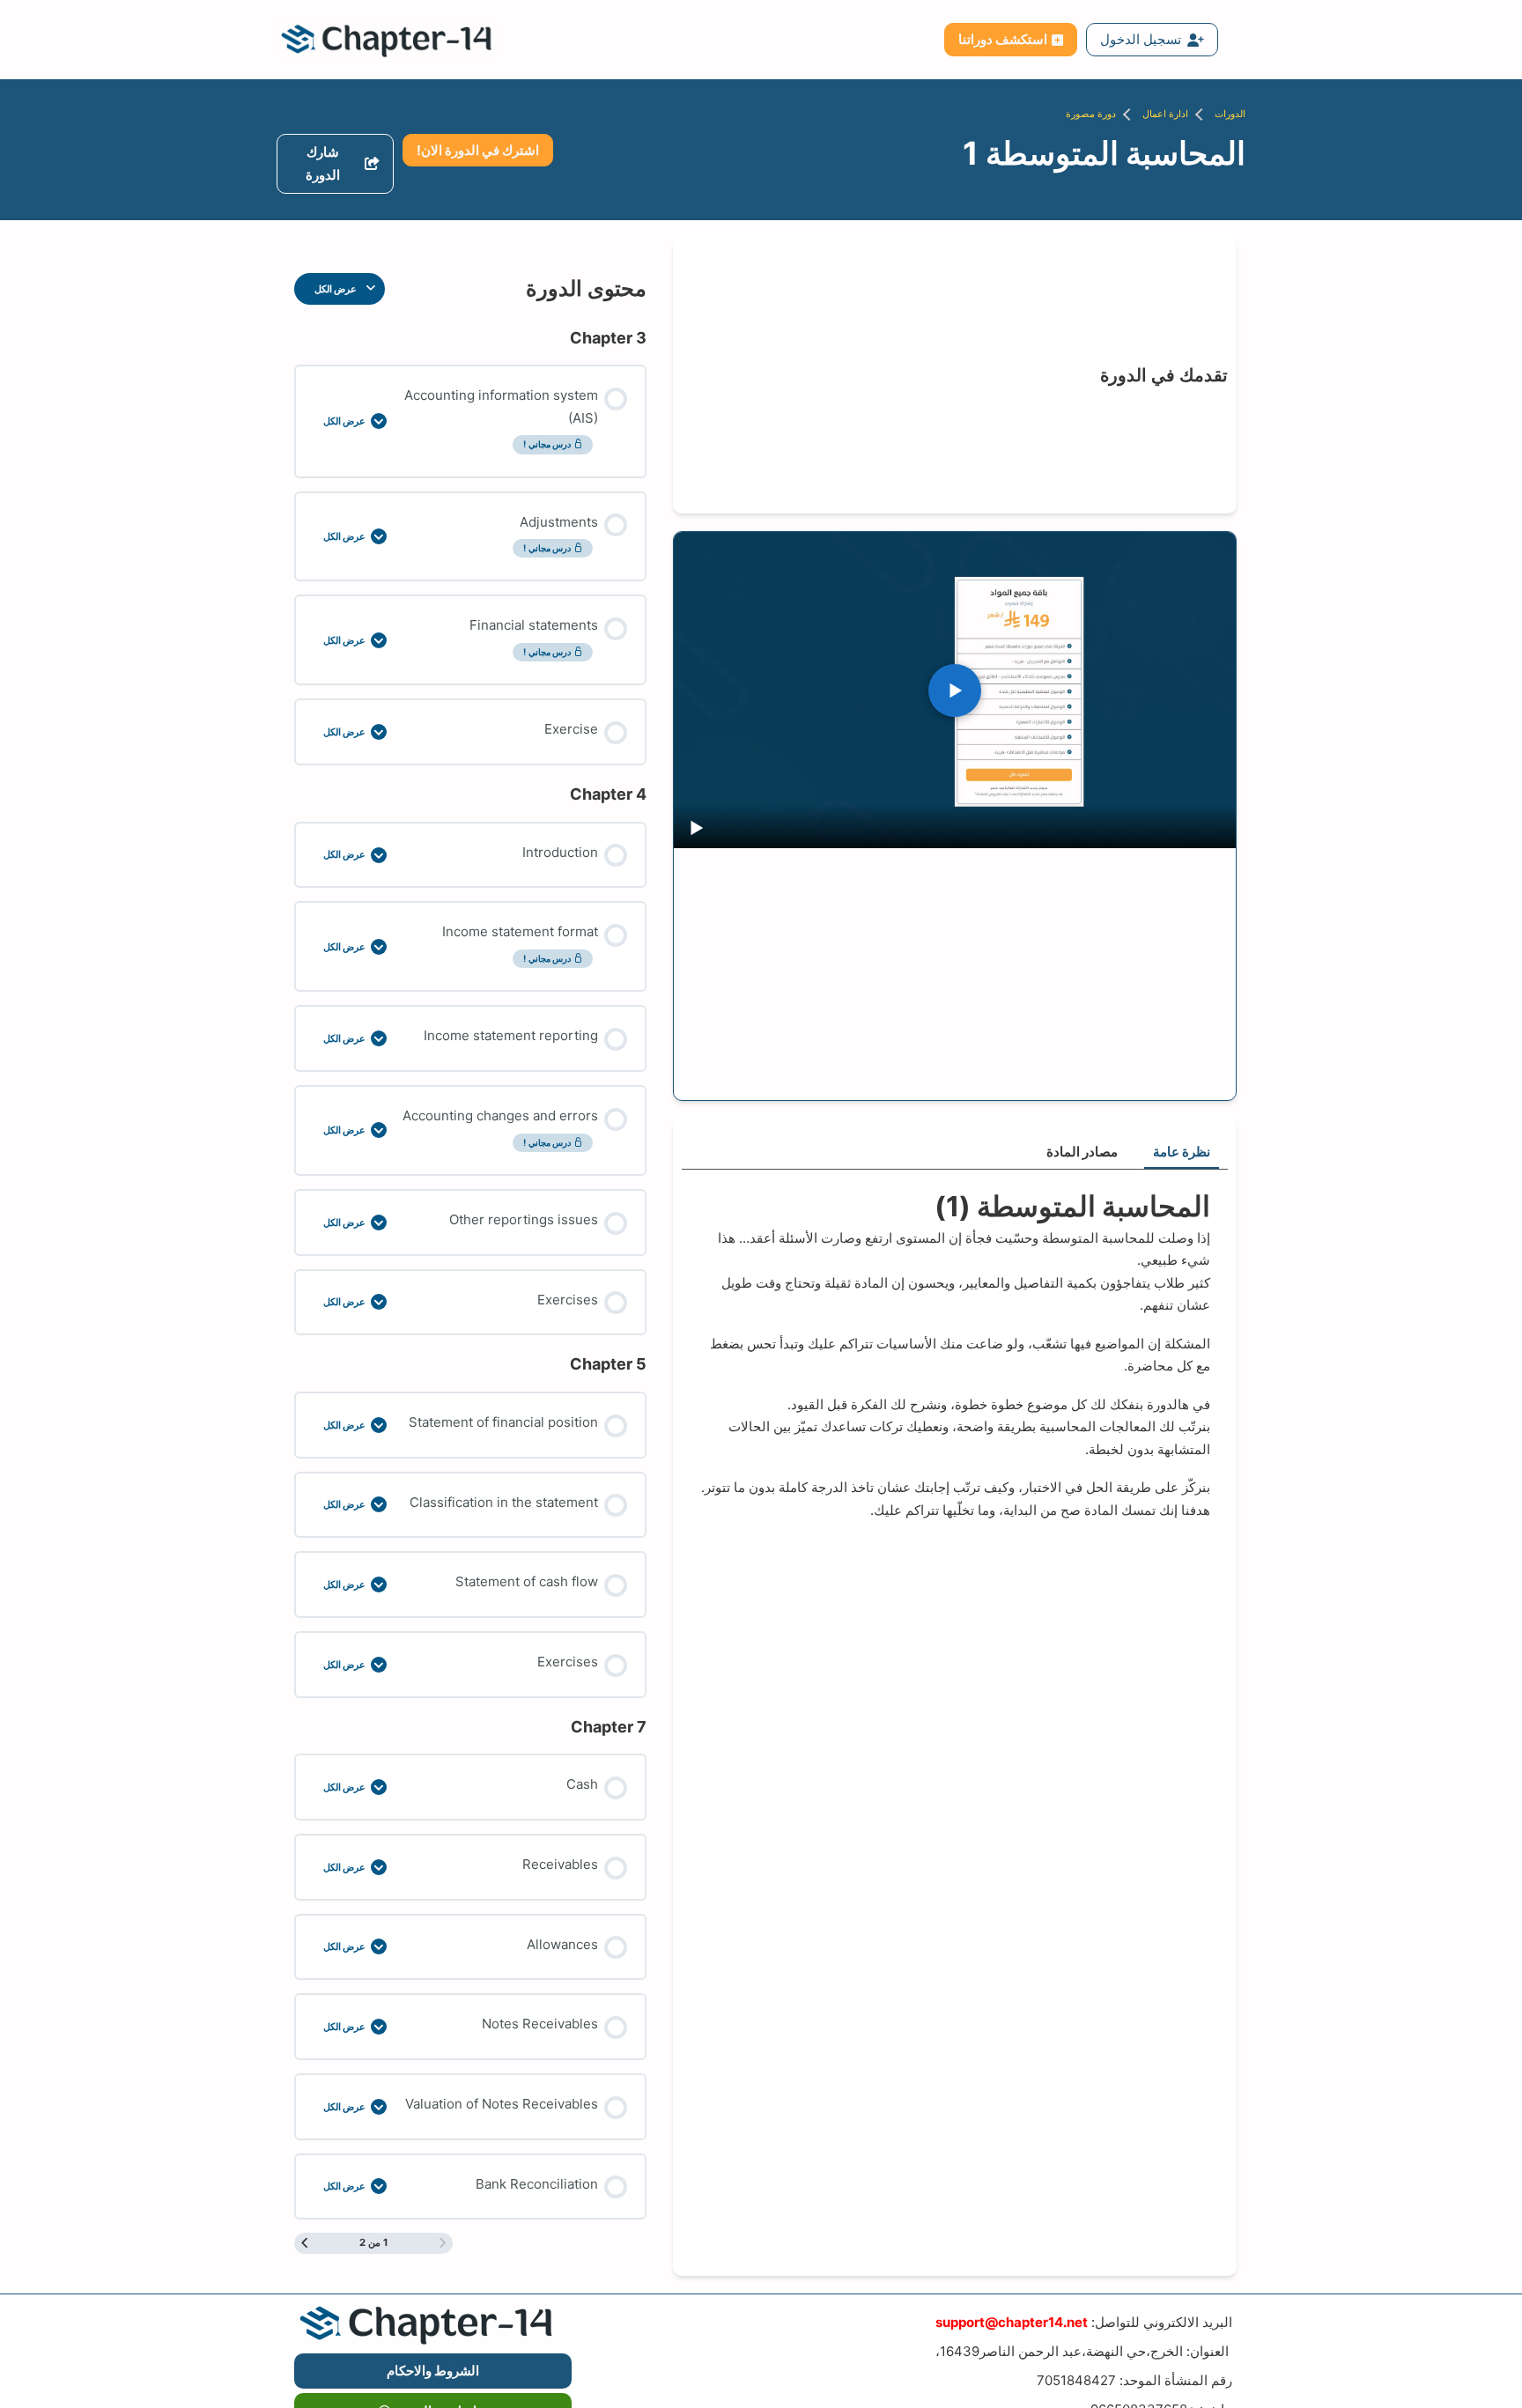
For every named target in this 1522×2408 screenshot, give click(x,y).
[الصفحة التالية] (304, 2243)
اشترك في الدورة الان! (478, 150)
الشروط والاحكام (433, 2371)
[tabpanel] (955, 1354)
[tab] (1182, 1153)
